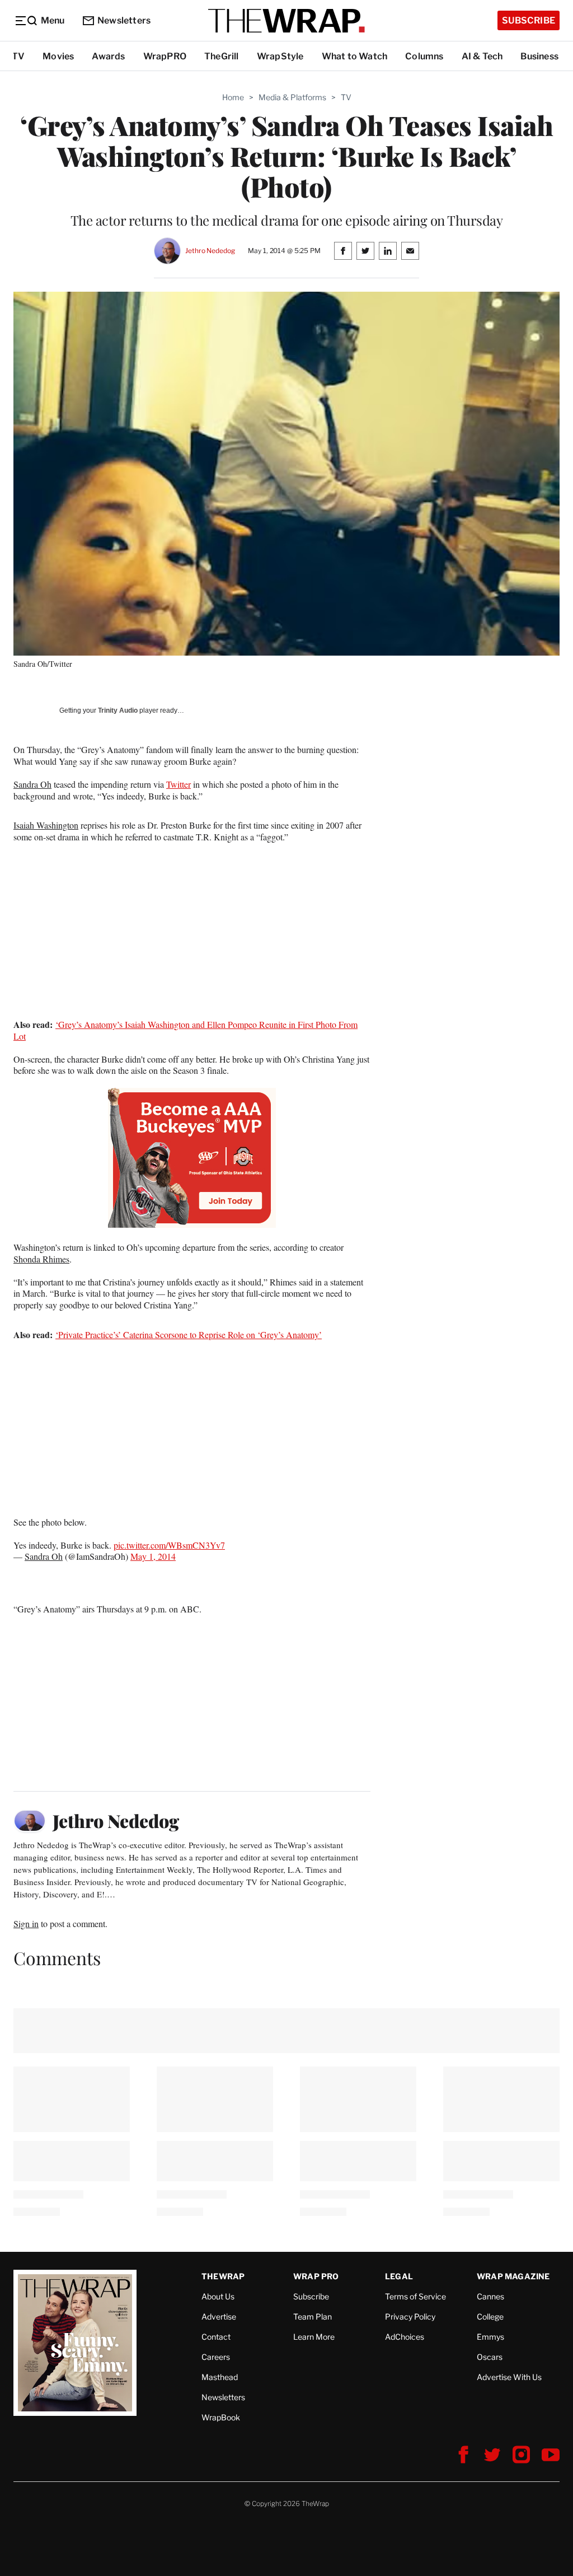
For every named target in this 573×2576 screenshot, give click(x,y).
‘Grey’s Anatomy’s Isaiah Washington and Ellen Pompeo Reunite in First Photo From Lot (185, 1030)
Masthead (220, 2377)
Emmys (490, 2337)
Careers (216, 2357)
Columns (424, 56)
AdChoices (405, 2337)
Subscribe (529, 20)
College (490, 2316)
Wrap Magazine (513, 2276)
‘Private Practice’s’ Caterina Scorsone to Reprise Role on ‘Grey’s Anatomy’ (189, 1334)
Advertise (219, 2316)
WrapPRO (165, 56)
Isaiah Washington (46, 825)
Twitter (179, 784)
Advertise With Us (509, 2377)
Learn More (314, 2337)
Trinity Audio (118, 710)
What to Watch (355, 56)
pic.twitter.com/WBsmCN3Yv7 (169, 1545)
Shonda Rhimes (41, 1259)
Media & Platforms (292, 97)
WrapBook (221, 2417)
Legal (399, 2276)
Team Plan (313, 2316)
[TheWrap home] (286, 21)
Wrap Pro (316, 2276)
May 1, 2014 (153, 1556)
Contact (216, 2337)
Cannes (490, 2296)
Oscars (490, 2357)
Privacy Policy (410, 2316)
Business (539, 56)
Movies (58, 56)
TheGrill (222, 56)
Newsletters (124, 20)
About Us (218, 2296)
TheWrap (223, 2276)
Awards (108, 56)
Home (233, 97)
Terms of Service (415, 2296)
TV (18, 56)
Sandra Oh (32, 784)
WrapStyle (280, 56)
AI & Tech (482, 56)
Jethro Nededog (210, 251)
